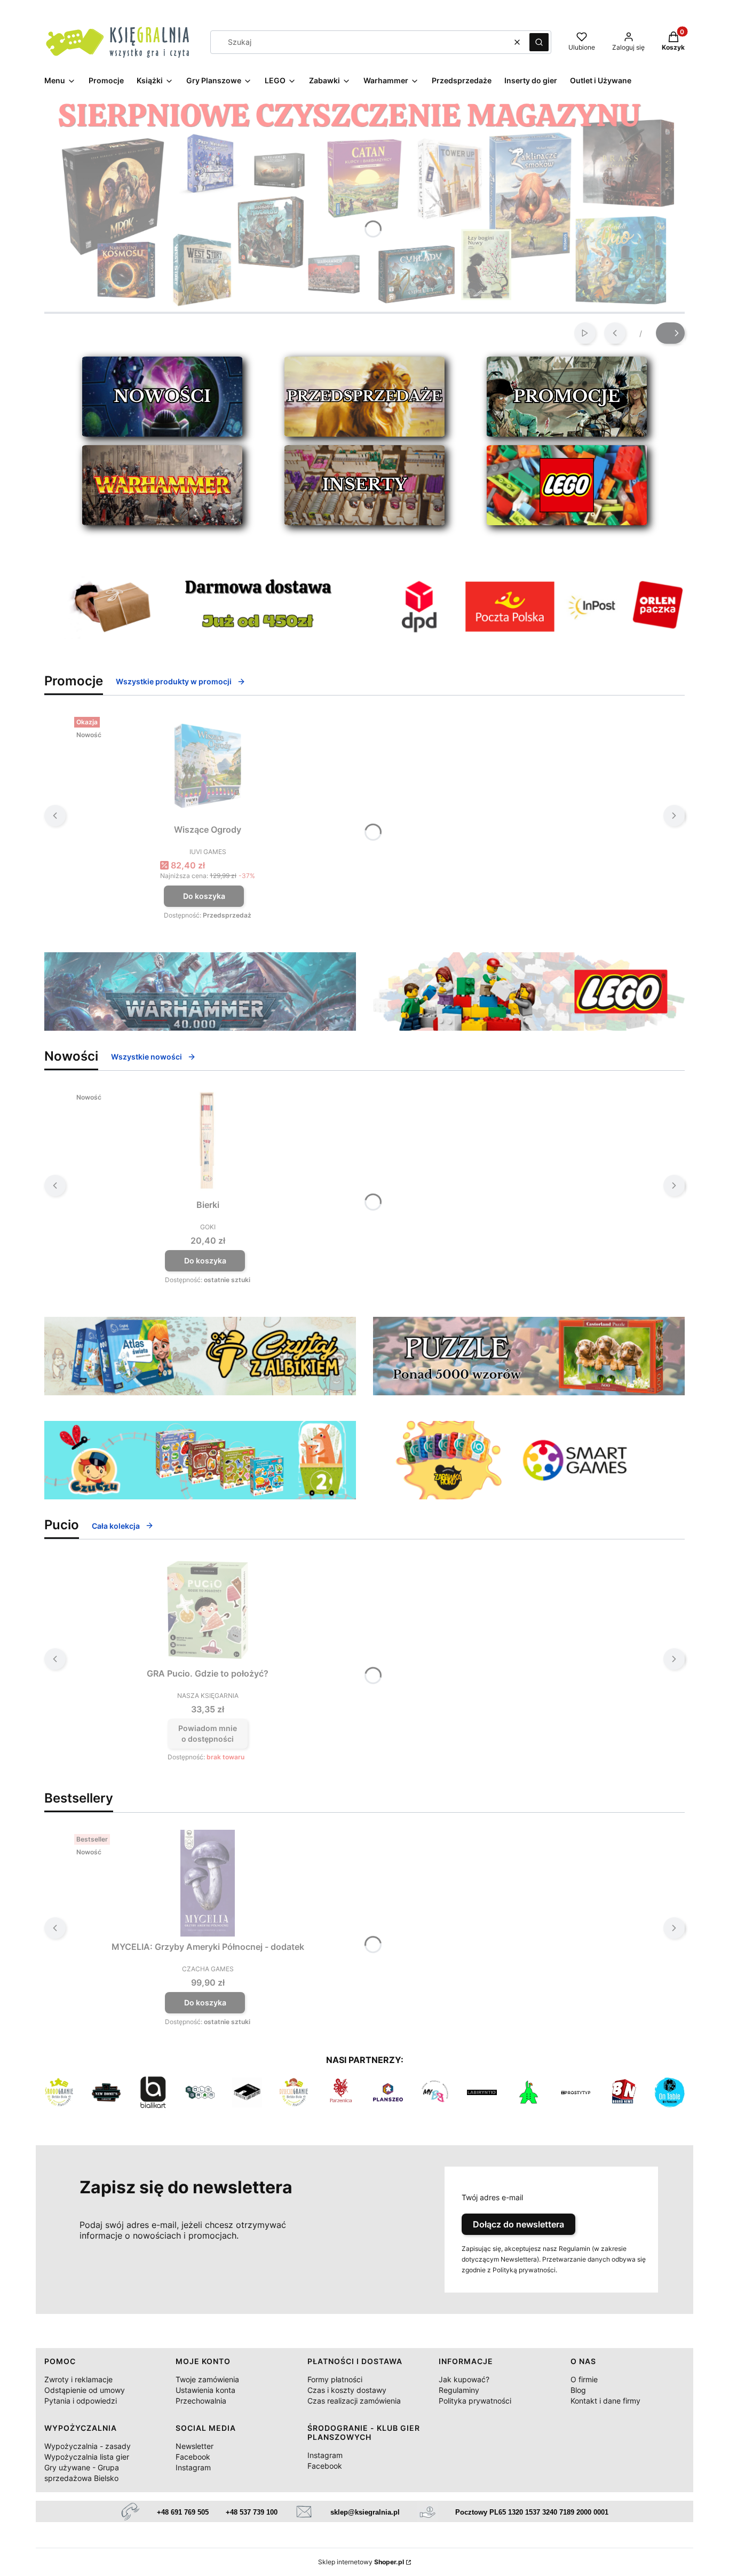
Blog (578, 2390)
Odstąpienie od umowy (85, 2390)
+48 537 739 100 (252, 2512)
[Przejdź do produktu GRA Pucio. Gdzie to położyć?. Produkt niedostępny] (208, 1610)
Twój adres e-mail (492, 2197)
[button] (539, 42)
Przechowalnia (201, 2401)
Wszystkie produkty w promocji (174, 681)
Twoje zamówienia (207, 2379)
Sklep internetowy (361, 2562)
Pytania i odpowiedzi (81, 2401)
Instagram (193, 2467)
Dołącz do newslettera (518, 2224)
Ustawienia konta (205, 2390)
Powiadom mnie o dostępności (208, 1733)
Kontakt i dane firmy (605, 2401)
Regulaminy (459, 2390)
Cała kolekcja (116, 1526)
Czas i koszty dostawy (347, 2390)
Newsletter (195, 2446)
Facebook (193, 2457)
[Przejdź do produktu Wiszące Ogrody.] (208, 766)
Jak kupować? (464, 2379)
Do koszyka (204, 896)
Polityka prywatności (475, 2401)
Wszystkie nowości (146, 1057)
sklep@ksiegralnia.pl (365, 2512)
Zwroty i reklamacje (78, 2379)
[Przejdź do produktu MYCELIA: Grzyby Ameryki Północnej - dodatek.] (208, 1883)
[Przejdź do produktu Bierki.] (208, 1141)
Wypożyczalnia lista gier (87, 2457)
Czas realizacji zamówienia (354, 2401)
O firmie (584, 2379)
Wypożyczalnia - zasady (88, 2446)
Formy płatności (335, 2379)
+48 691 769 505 (183, 2512)
